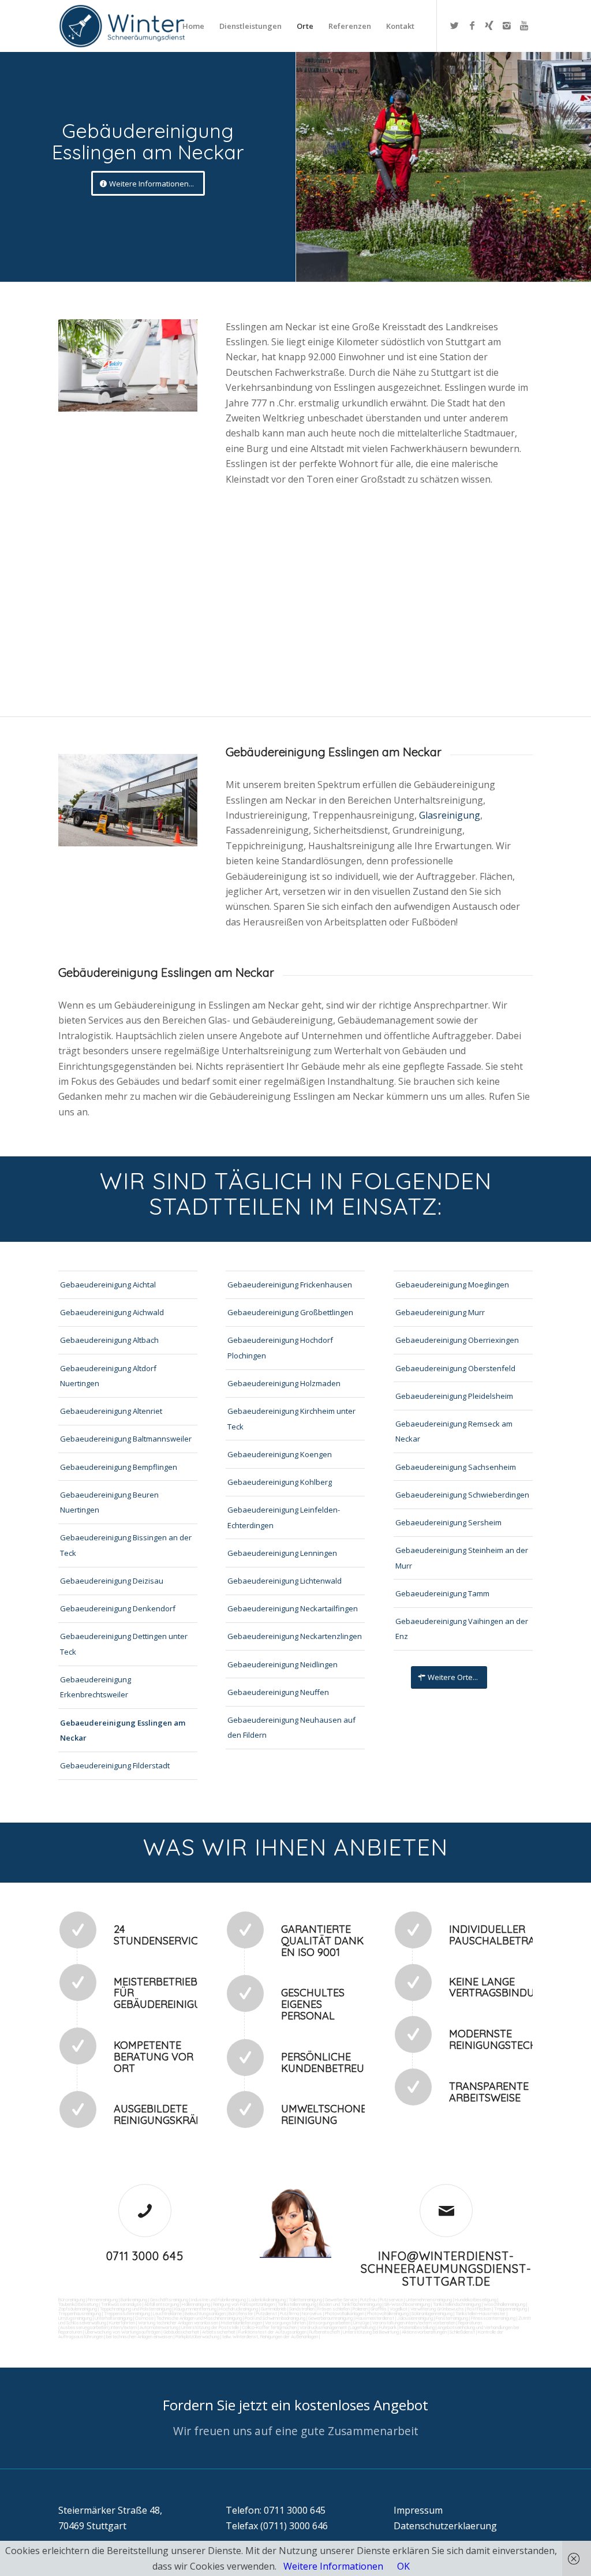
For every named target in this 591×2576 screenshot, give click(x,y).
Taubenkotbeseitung (78, 2304)
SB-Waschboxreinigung (407, 2304)
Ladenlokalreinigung (267, 2299)
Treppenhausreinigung (80, 2313)
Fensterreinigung (452, 2318)
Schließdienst (462, 2332)
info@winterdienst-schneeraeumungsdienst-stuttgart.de (446, 2269)
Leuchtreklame (167, 2313)
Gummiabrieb (274, 2309)
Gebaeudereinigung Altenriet (111, 1411)
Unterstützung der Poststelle (210, 2327)
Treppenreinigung (510, 2309)
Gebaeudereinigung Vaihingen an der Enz (462, 1629)
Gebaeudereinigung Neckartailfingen (293, 1608)
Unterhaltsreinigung (113, 2318)
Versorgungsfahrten (286, 2323)
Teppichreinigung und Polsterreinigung (136, 2309)
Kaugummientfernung (195, 2309)
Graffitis (379, 2309)
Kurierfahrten (122, 2323)
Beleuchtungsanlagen (205, 2313)
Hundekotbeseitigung (476, 2299)
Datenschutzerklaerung (445, 2526)
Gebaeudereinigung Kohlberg (280, 1482)
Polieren (360, 2309)
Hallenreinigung (196, 2304)
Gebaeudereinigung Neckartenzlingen (295, 1636)
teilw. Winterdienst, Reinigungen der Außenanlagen (270, 2336)
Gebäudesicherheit (181, 2332)
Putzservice (391, 2299)
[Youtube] (524, 25)
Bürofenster (241, 2313)
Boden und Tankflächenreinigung (350, 2304)
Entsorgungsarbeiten (330, 2323)
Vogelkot (399, 2309)
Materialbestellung (417, 2327)
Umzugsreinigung (75, 2318)
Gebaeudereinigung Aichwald (112, 1312)
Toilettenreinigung (305, 2299)
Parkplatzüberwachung (197, 2336)
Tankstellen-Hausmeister (480, 2313)
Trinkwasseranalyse (121, 2304)
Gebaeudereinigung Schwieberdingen (462, 1495)
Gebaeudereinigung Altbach (109, 1340)
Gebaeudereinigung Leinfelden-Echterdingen (284, 1517)
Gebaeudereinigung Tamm (442, 1593)
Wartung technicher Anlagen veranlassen (178, 2323)
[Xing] (489, 25)
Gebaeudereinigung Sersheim (448, 1522)
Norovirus (312, 2313)
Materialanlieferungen (242, 2323)
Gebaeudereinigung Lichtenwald (285, 1581)
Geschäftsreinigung (169, 2299)
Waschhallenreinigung (504, 2304)
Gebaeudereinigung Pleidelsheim (454, 1396)
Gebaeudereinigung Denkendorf (118, 1608)
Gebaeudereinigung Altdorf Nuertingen (108, 1376)
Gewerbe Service (341, 2299)
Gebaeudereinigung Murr (440, 1312)
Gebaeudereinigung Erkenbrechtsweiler (96, 1687)
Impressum (418, 2510)
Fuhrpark (388, 2327)
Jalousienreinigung (415, 2318)
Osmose (144, 2318)
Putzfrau (369, 2299)
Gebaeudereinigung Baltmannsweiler (126, 1439)
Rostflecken (479, 2309)
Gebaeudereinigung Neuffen (278, 1692)
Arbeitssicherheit (219, 2332)
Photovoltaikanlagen (345, 2313)
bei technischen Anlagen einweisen (139, 2336)
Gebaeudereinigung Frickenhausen (290, 1285)
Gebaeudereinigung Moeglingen (452, 1285)
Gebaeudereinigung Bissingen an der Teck (126, 1545)
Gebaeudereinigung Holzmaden (284, 1383)
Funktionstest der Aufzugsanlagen (272, 2332)
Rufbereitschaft (325, 2332)
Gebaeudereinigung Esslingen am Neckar (123, 1730)
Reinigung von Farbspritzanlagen (244, 2304)
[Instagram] (507, 25)
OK (403, 2566)
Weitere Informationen (333, 2566)
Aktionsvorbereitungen (424, 2332)
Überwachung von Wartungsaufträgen (123, 2332)
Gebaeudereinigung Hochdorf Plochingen (280, 1347)
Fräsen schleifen (334, 2309)
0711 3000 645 (145, 2256)
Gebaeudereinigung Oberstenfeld (455, 1368)
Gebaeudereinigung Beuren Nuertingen (109, 1502)
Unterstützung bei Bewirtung (371, 2332)
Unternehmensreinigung (429, 2299)
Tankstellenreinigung (297, 2304)
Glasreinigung (450, 815)
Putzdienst (267, 2313)
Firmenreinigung (103, 2299)
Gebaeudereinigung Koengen (280, 1454)
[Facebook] (472, 25)
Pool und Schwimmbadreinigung (275, 2318)
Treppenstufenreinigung (127, 2313)
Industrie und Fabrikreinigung (218, 2299)
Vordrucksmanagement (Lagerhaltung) (338, 2327)
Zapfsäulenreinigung (78, 2309)
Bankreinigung (134, 2299)
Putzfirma (289, 2313)
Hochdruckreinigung (239, 2309)
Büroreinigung (72, 2299)
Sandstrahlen (302, 2309)
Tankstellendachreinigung (457, 2304)
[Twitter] (455, 25)
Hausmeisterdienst (375, 2318)
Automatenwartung (159, 2327)
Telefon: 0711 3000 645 (276, 2510)
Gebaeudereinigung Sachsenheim (456, 1467)
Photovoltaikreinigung (388, 2313)
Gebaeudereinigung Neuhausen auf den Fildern (291, 1727)
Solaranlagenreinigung (432, 2313)
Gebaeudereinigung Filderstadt (115, 1765)
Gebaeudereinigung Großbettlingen (290, 1312)
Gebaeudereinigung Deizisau (112, 1581)
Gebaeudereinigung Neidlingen (283, 1664)
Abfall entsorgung (161, 2304)
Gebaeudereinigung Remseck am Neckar (454, 1431)
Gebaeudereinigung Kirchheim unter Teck (291, 1418)
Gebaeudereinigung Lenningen (282, 1553)
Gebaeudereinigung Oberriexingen (457, 1340)
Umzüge (361, 2323)
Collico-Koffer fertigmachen (269, 2327)
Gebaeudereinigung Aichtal (108, 1285)
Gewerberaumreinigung (330, 2318)
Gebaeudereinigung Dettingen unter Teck (124, 1644)
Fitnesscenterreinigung (493, 2318)
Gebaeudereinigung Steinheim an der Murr (462, 1558)
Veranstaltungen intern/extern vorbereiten (414, 2323)
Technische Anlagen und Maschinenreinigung (199, 2318)
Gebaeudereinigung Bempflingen (119, 1467)
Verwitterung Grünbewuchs (437, 2309)
